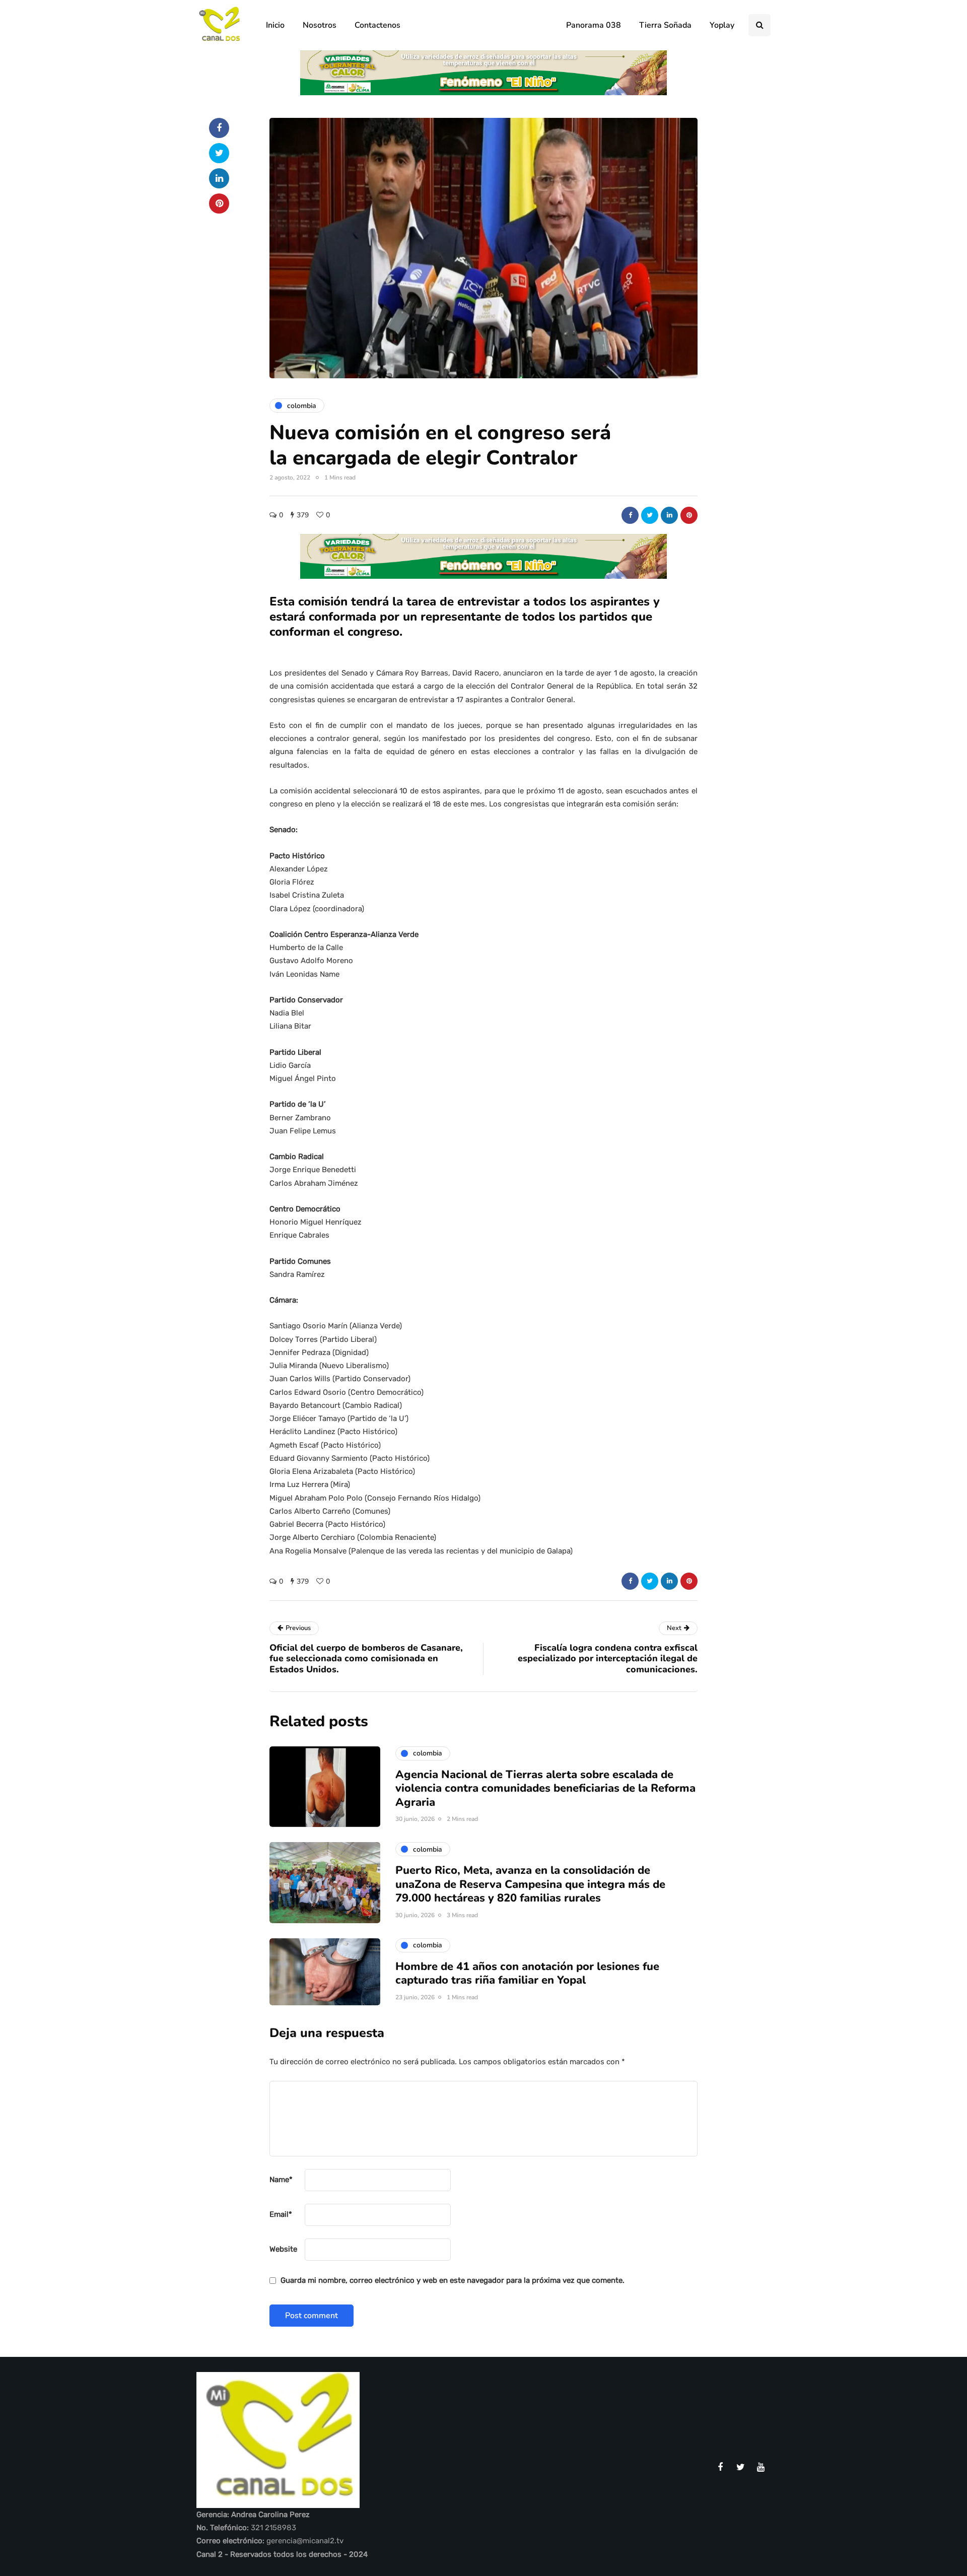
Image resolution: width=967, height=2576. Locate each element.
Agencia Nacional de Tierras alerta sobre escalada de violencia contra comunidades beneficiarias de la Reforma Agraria (545, 1788)
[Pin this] (689, 515)
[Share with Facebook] (630, 515)
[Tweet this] (650, 515)
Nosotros (320, 25)
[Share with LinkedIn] (669, 515)
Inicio (275, 25)
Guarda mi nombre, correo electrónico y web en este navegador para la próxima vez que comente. (453, 2280)
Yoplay (722, 25)
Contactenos (377, 25)
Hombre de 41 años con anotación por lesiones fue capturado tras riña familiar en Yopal (527, 1974)
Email (281, 2214)
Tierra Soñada (665, 25)
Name (281, 2180)
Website (283, 2249)
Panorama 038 (594, 25)
